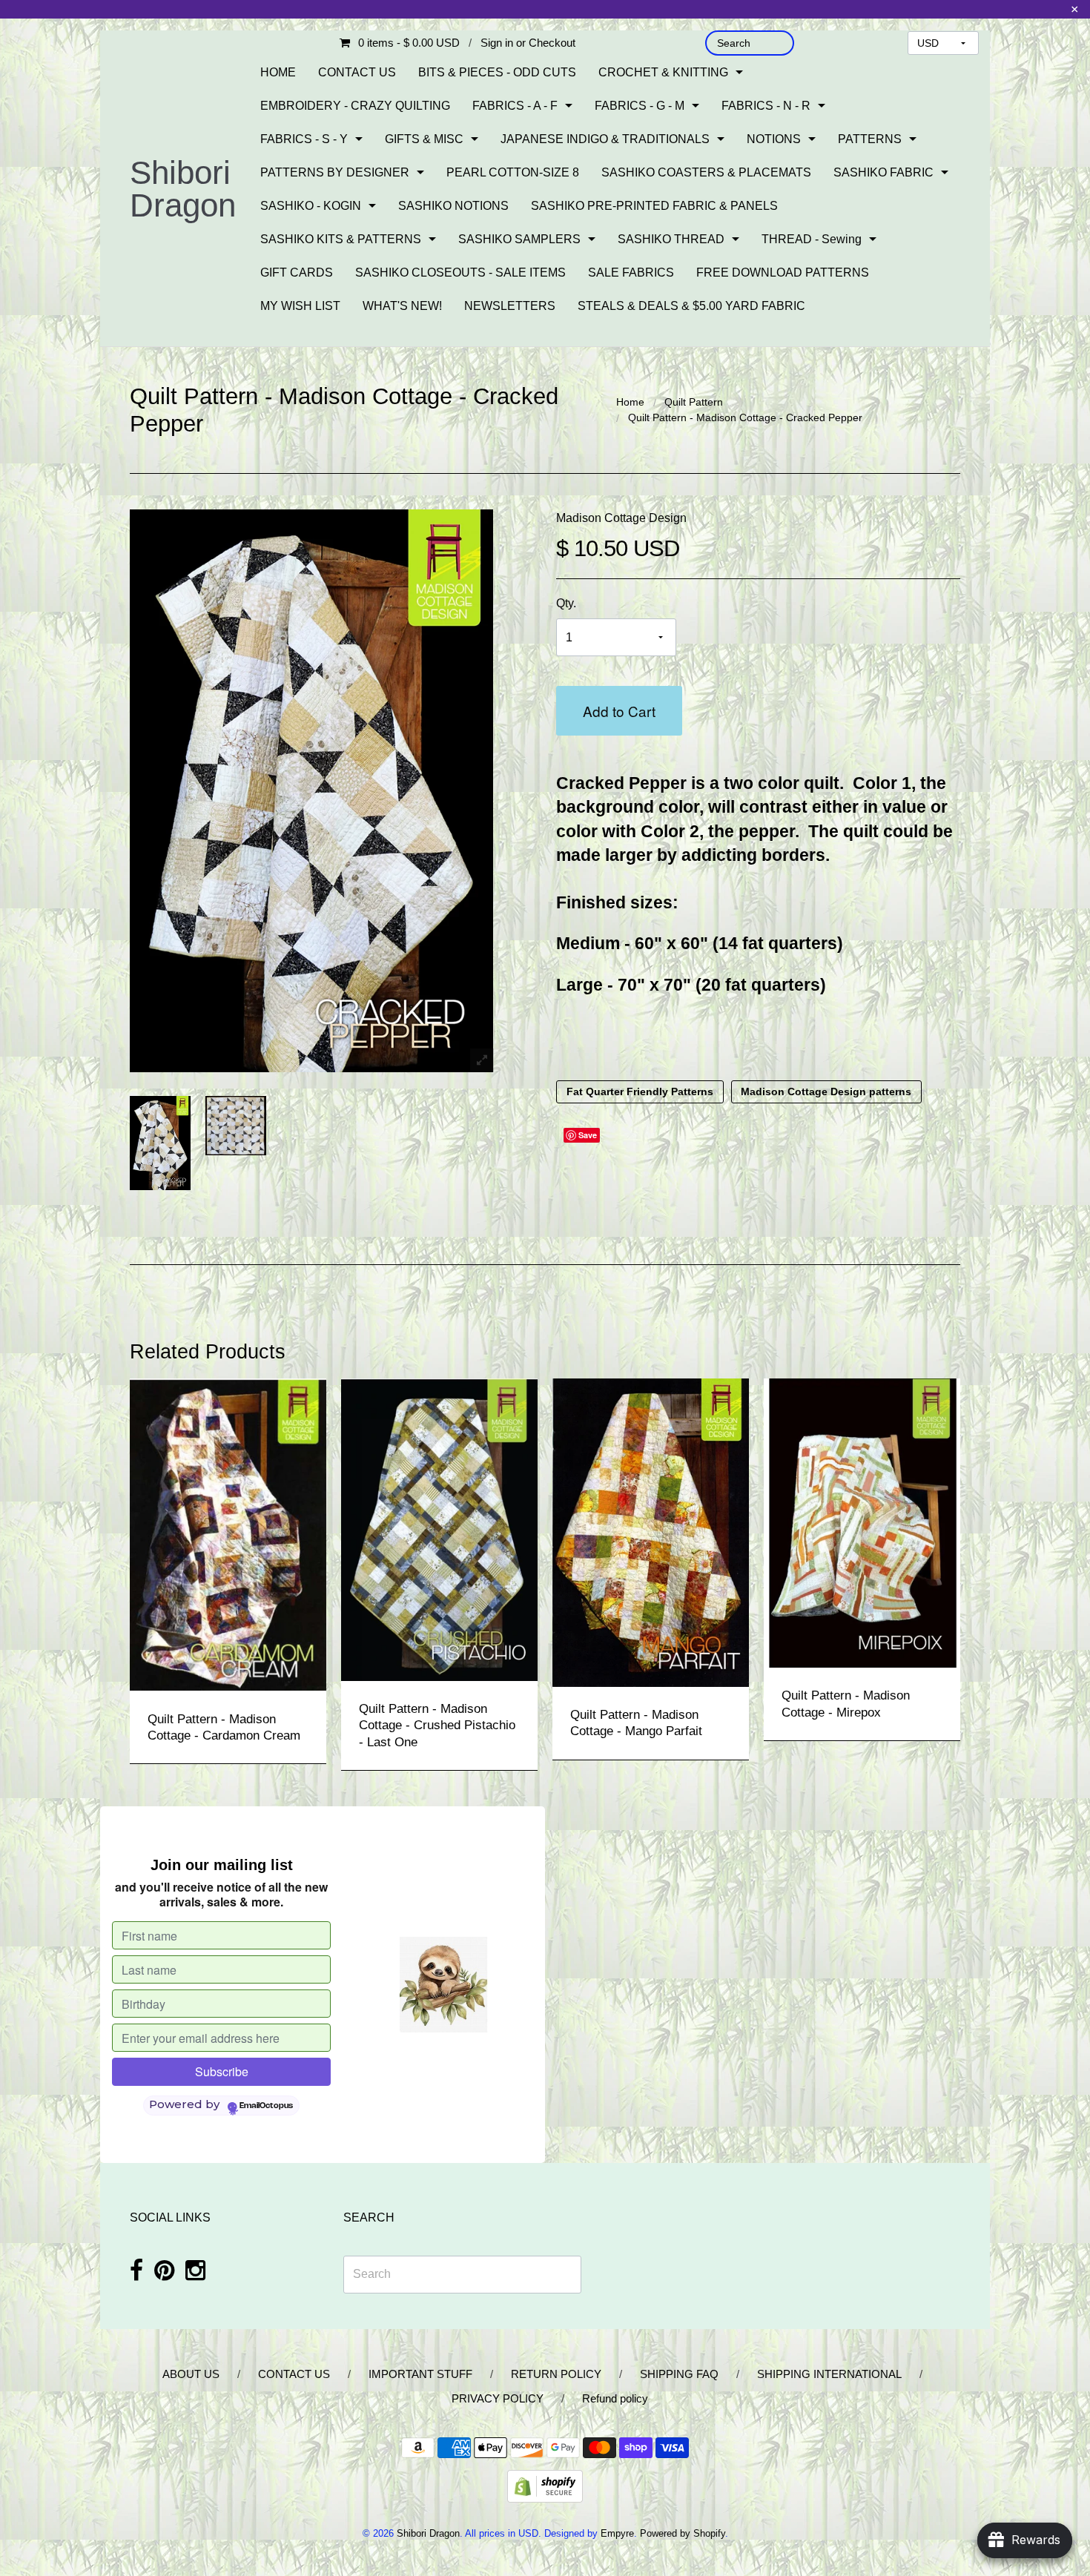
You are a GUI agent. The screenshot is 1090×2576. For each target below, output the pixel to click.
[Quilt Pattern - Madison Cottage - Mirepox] (862, 1522)
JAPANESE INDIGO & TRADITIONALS (605, 139)
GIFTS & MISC (424, 139)
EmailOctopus (266, 2106)
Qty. (566, 603)
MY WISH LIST (300, 306)
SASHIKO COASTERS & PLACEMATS (706, 172)
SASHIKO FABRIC (883, 172)
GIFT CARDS (297, 273)
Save (588, 1135)
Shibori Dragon (183, 189)
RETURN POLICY (556, 2374)
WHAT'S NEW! (402, 306)
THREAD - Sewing (812, 239)
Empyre (617, 2533)
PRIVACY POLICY (498, 2398)
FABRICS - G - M (640, 106)
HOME (278, 72)
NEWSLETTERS (510, 306)
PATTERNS (870, 139)
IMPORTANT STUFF (420, 2374)
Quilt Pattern (694, 402)
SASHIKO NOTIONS (453, 206)
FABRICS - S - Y (304, 139)
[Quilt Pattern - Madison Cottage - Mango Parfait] (651, 1532)
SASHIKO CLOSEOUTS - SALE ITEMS (460, 273)
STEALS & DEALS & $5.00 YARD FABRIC (691, 306)
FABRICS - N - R (766, 106)
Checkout (552, 43)
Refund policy (615, 2398)
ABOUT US (191, 2374)
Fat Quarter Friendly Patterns (640, 1092)
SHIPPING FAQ (679, 2374)
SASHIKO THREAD (671, 239)
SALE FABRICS (631, 273)
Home (630, 402)
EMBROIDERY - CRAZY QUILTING (355, 106)
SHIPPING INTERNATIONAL (829, 2374)
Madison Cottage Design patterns (826, 1092)
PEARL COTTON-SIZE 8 (513, 172)
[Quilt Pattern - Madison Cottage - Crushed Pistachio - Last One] (439, 1529)
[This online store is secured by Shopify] (545, 2485)
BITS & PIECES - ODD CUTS (497, 72)
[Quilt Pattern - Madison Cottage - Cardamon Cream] (228, 1534)
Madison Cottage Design (621, 518)
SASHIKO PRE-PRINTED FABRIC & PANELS (654, 206)
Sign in (497, 43)
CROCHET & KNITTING (663, 72)
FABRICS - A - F (515, 106)
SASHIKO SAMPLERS (519, 239)
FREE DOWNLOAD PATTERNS (783, 273)
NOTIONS (774, 139)
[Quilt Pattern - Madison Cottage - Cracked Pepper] (160, 1143)
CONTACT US (357, 72)
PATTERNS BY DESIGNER (335, 172)
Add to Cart (619, 711)
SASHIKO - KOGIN (311, 206)
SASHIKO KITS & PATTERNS (341, 239)
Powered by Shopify (683, 2533)
